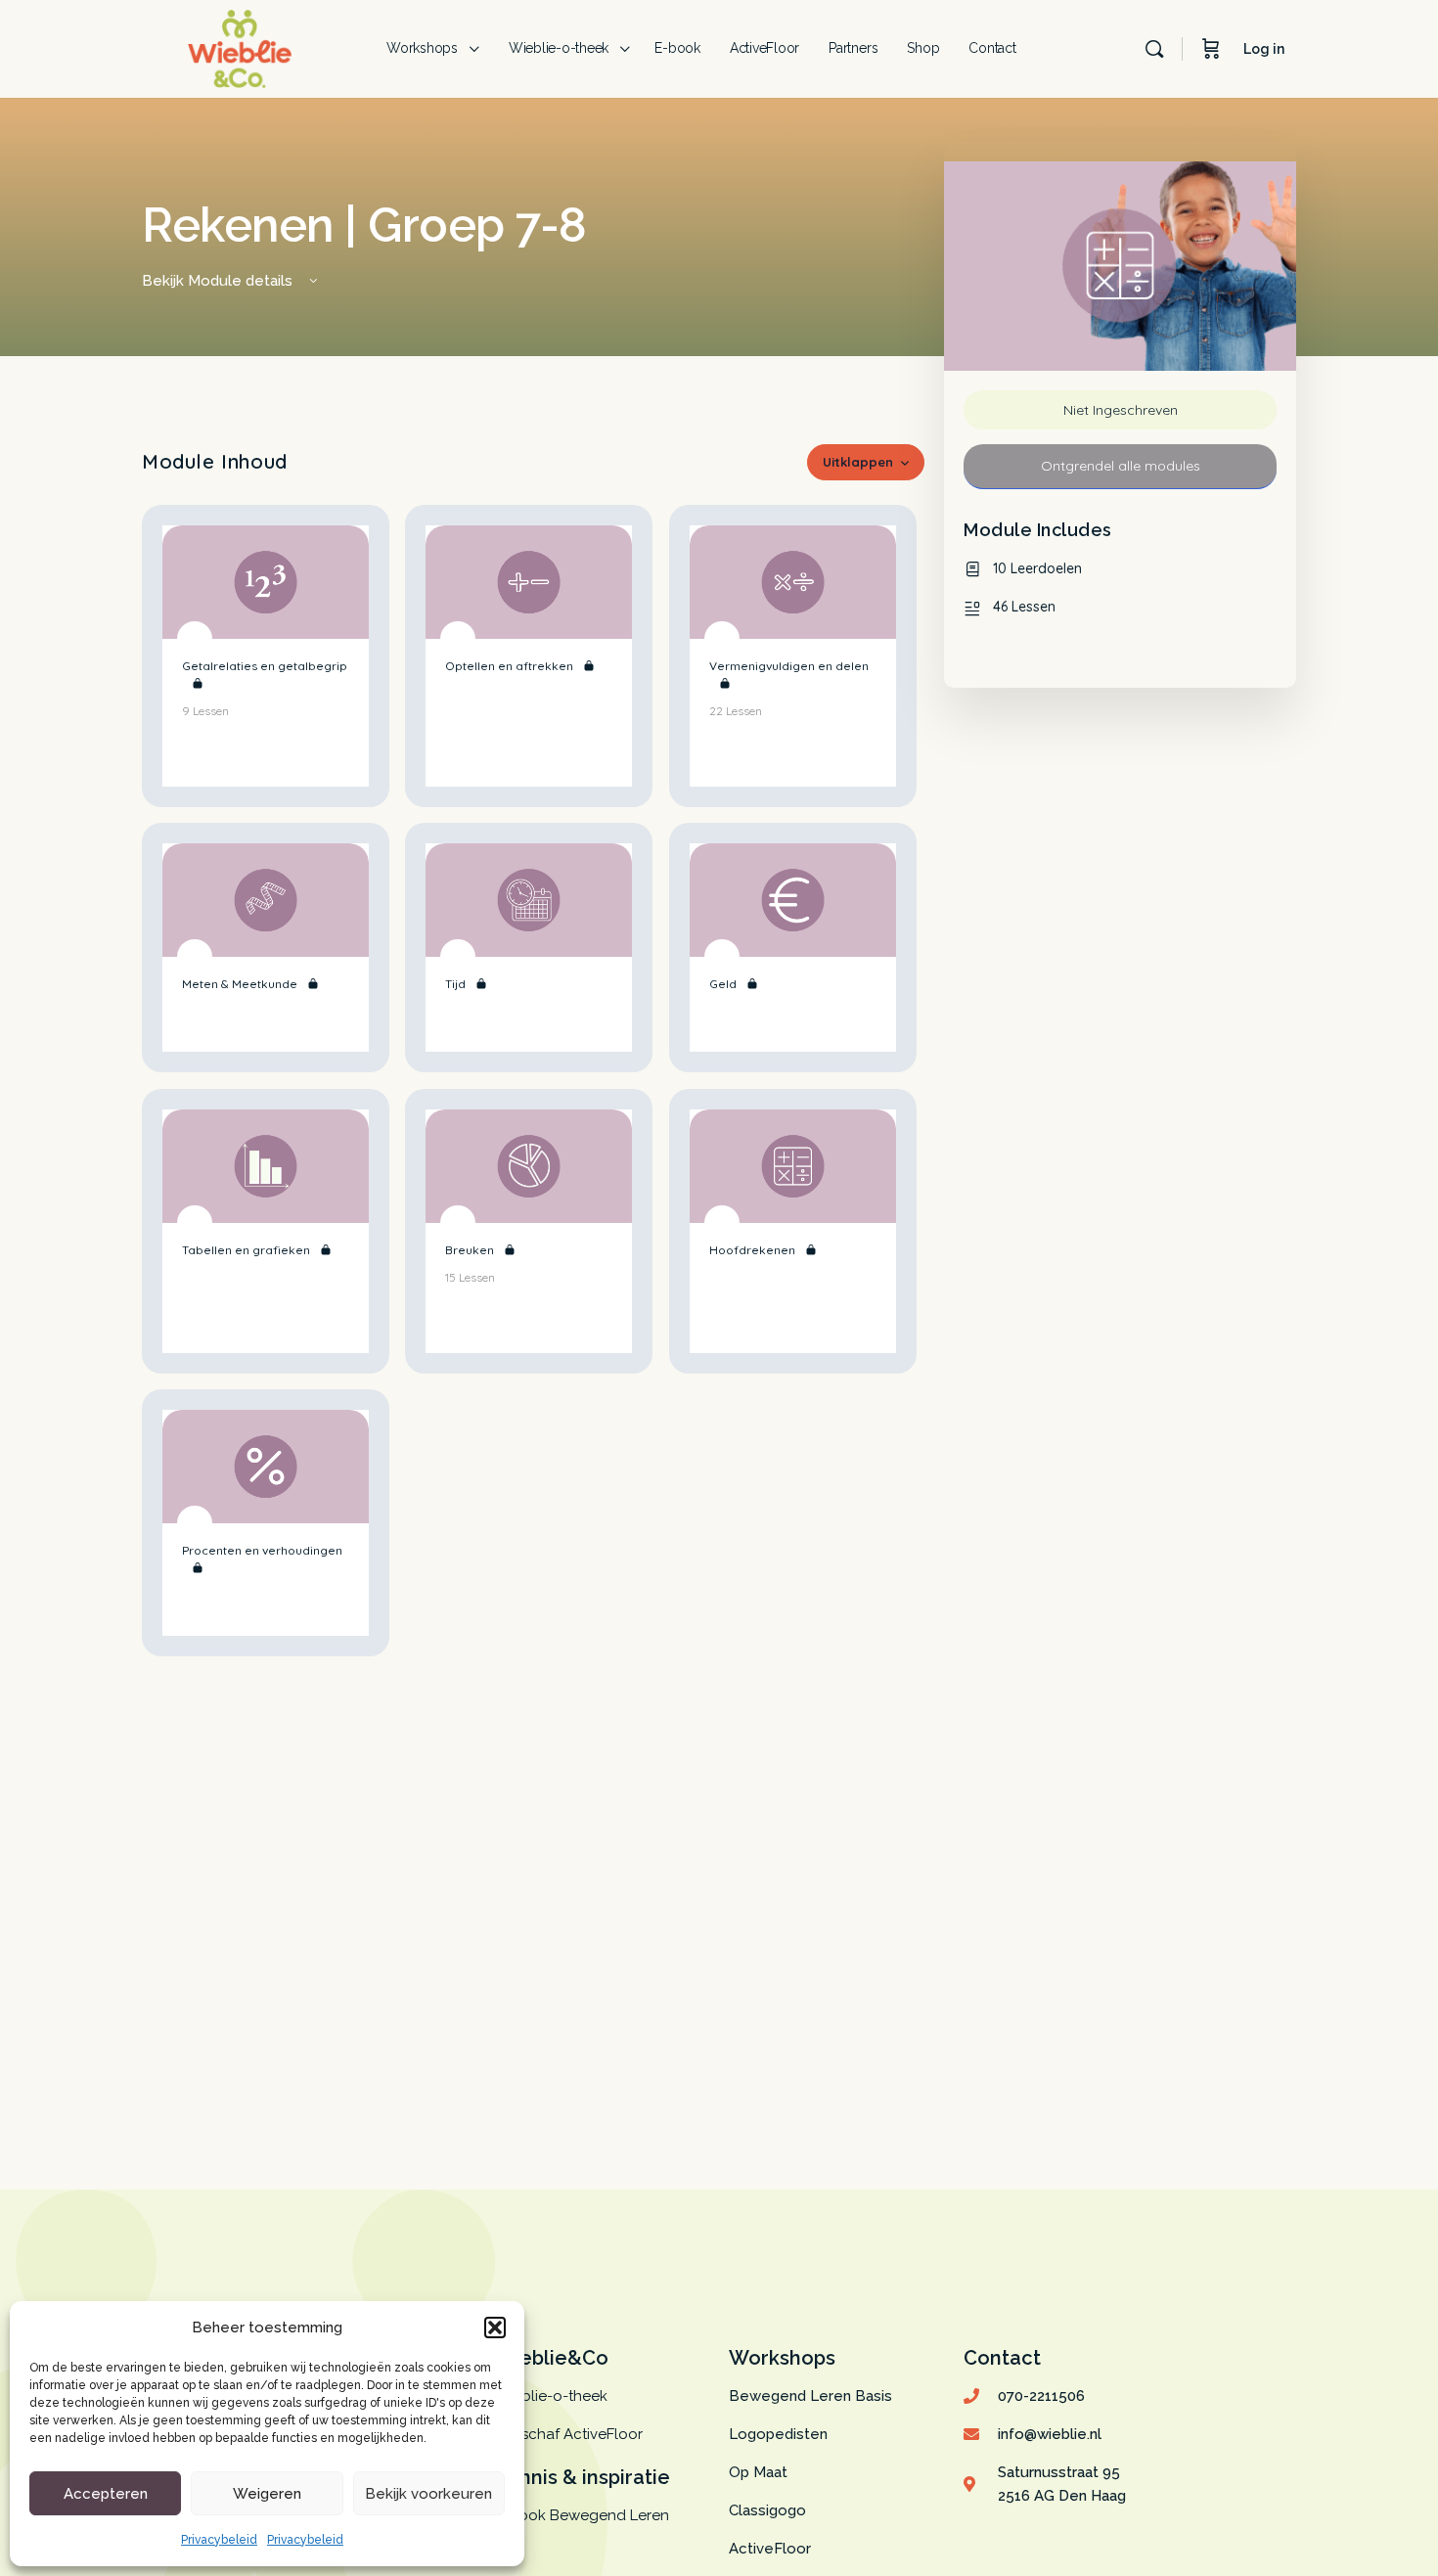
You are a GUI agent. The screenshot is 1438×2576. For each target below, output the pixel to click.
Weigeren (267, 2494)
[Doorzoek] (1154, 49)
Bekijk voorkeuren (428, 2494)
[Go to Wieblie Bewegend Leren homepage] (240, 46)
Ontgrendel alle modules (1121, 466)
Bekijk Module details (219, 281)
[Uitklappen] (340, 758)
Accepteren (106, 2494)
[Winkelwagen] (1211, 49)
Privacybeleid (219, 2540)
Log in (1264, 49)
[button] (495, 2327)
